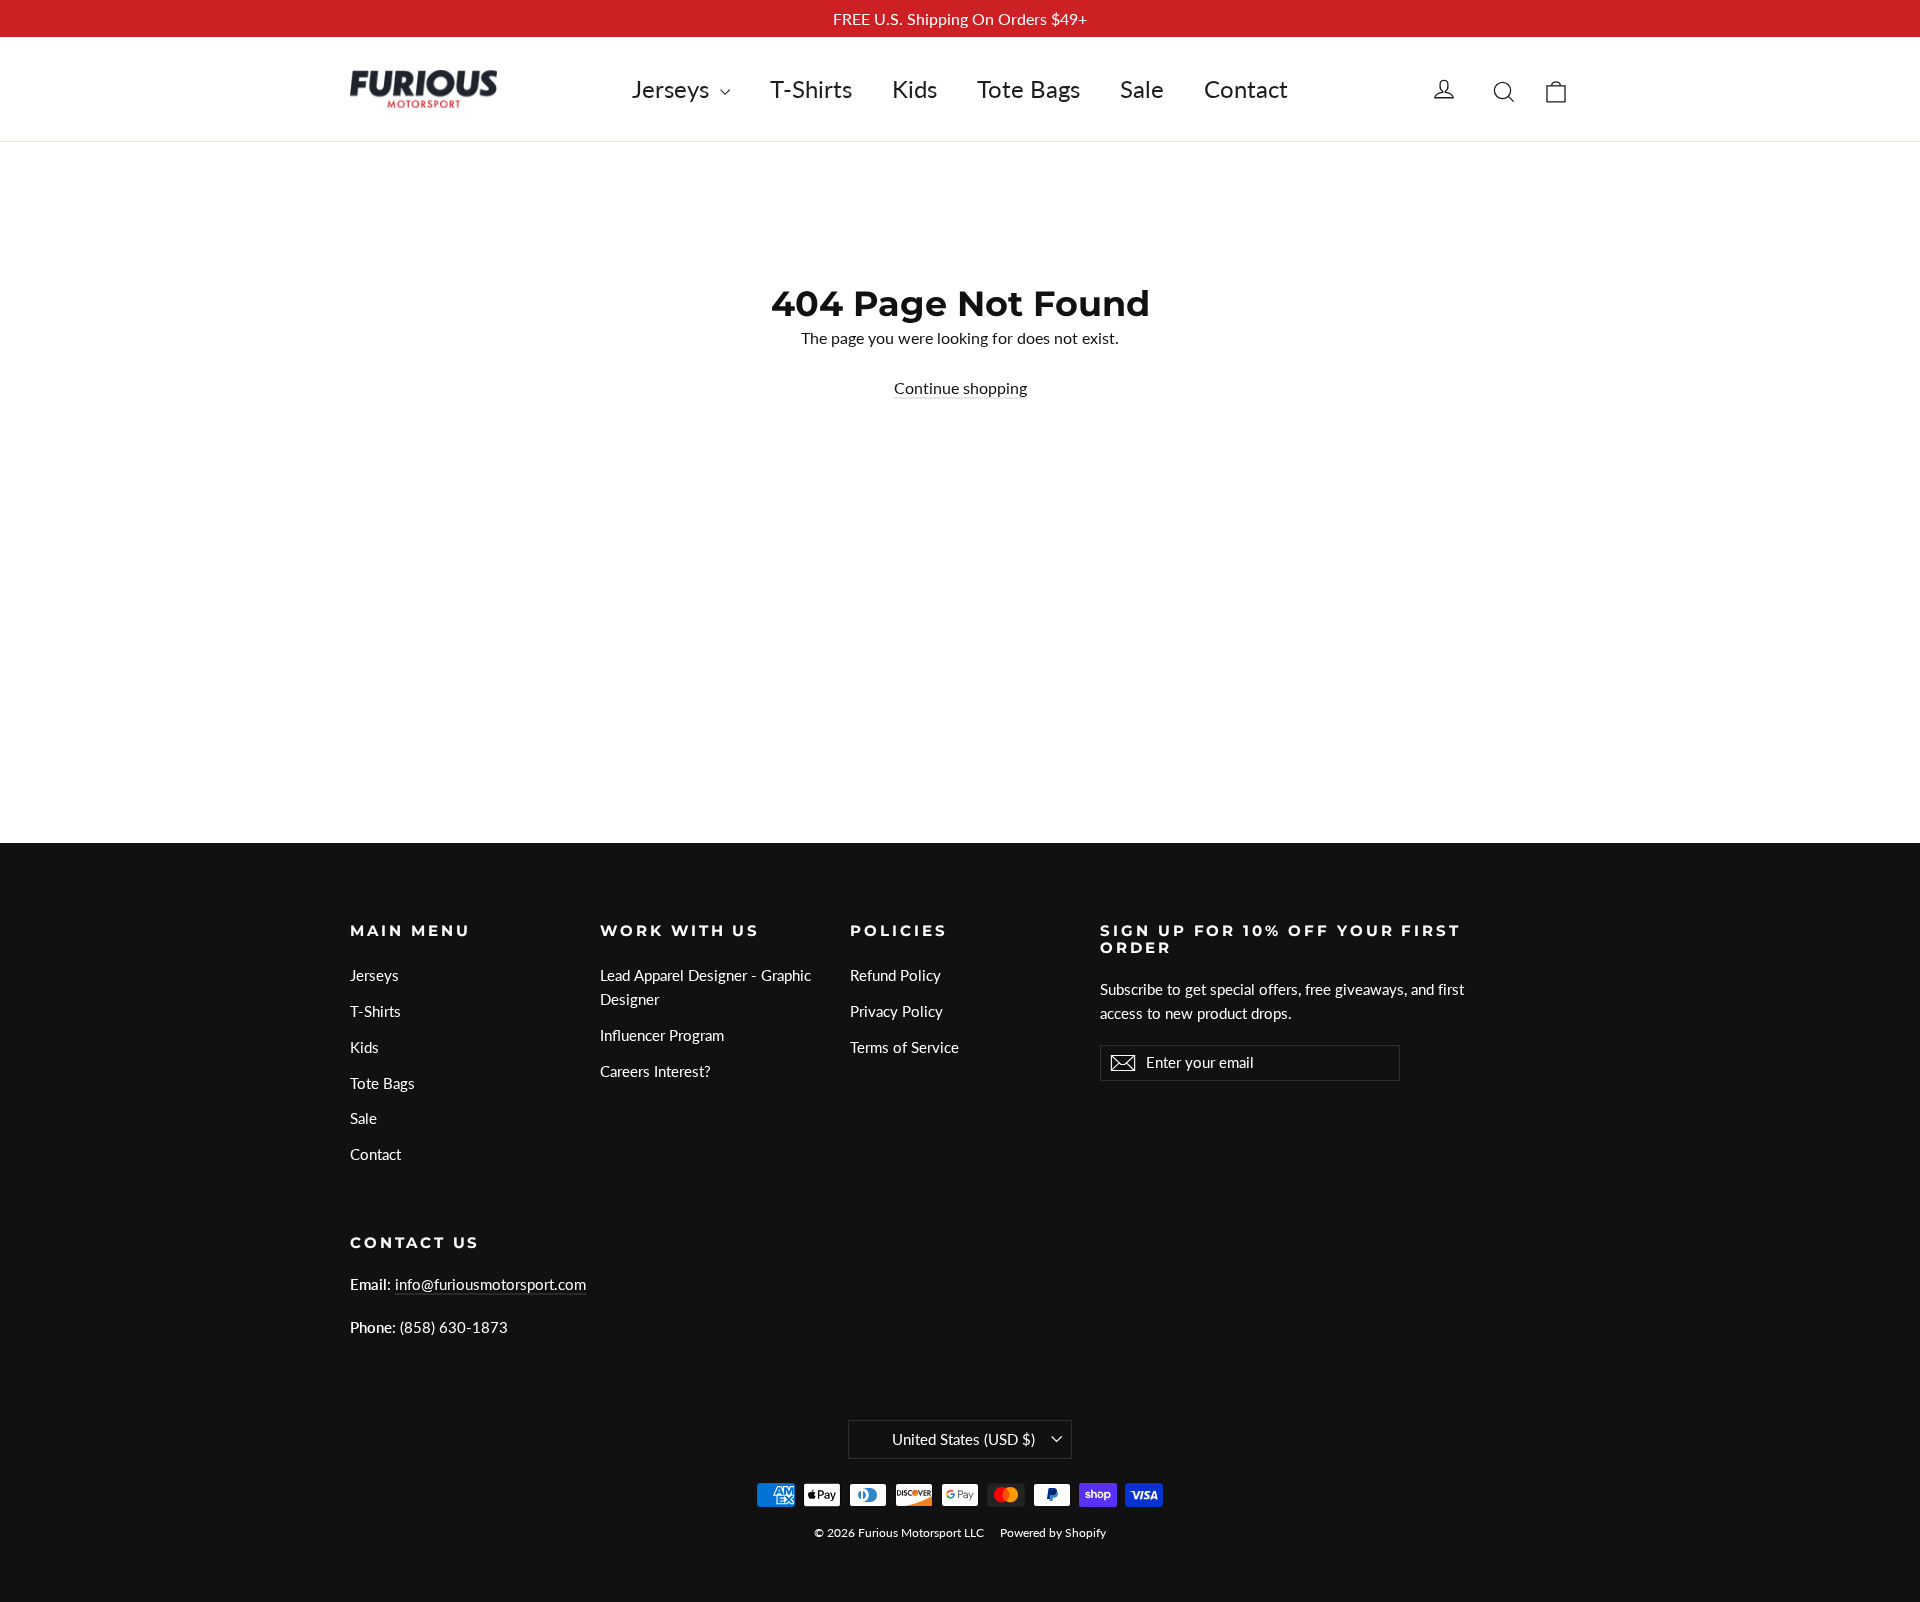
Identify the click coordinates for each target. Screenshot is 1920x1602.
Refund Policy (895, 975)
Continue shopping (960, 387)
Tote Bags (1028, 88)
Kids (914, 88)
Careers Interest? (655, 1071)
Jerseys (673, 88)
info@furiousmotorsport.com (490, 1284)
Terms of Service (904, 1047)
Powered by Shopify (1053, 1532)
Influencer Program (662, 1035)
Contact (1246, 88)
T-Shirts (811, 88)
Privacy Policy (896, 1011)
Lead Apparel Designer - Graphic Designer (705, 987)
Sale (1142, 88)
